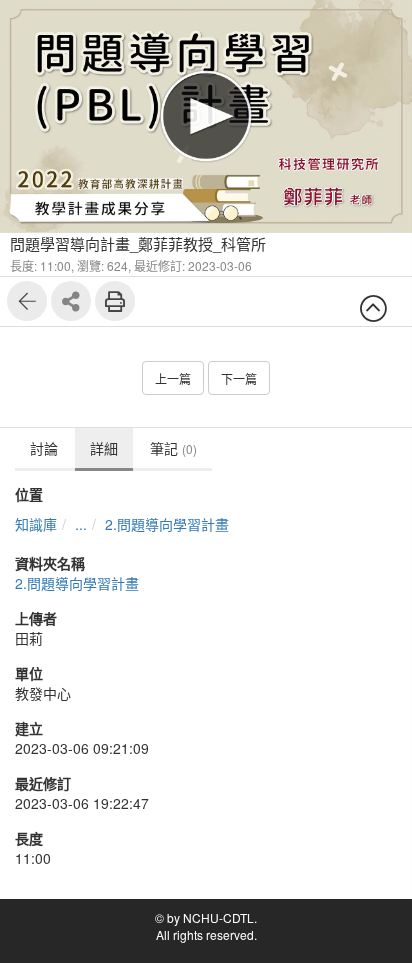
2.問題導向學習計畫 (167, 524)
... (81, 524)
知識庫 (36, 524)
